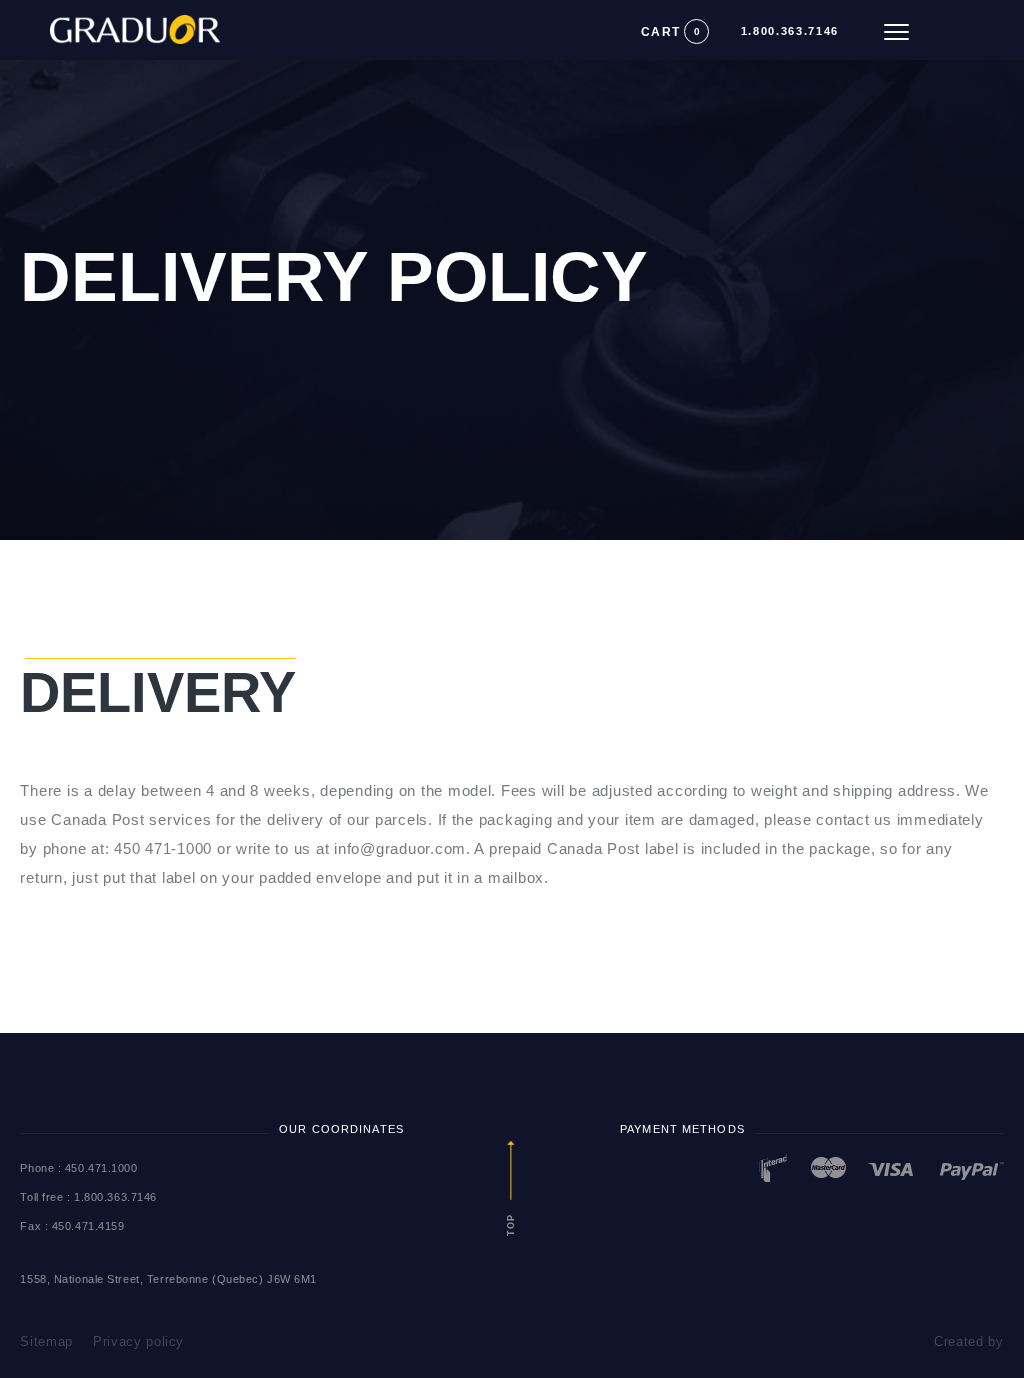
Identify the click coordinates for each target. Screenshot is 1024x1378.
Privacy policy (138, 1341)
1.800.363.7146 (790, 31)
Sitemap (46, 1341)
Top (511, 1223)
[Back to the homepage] (110, 23)
